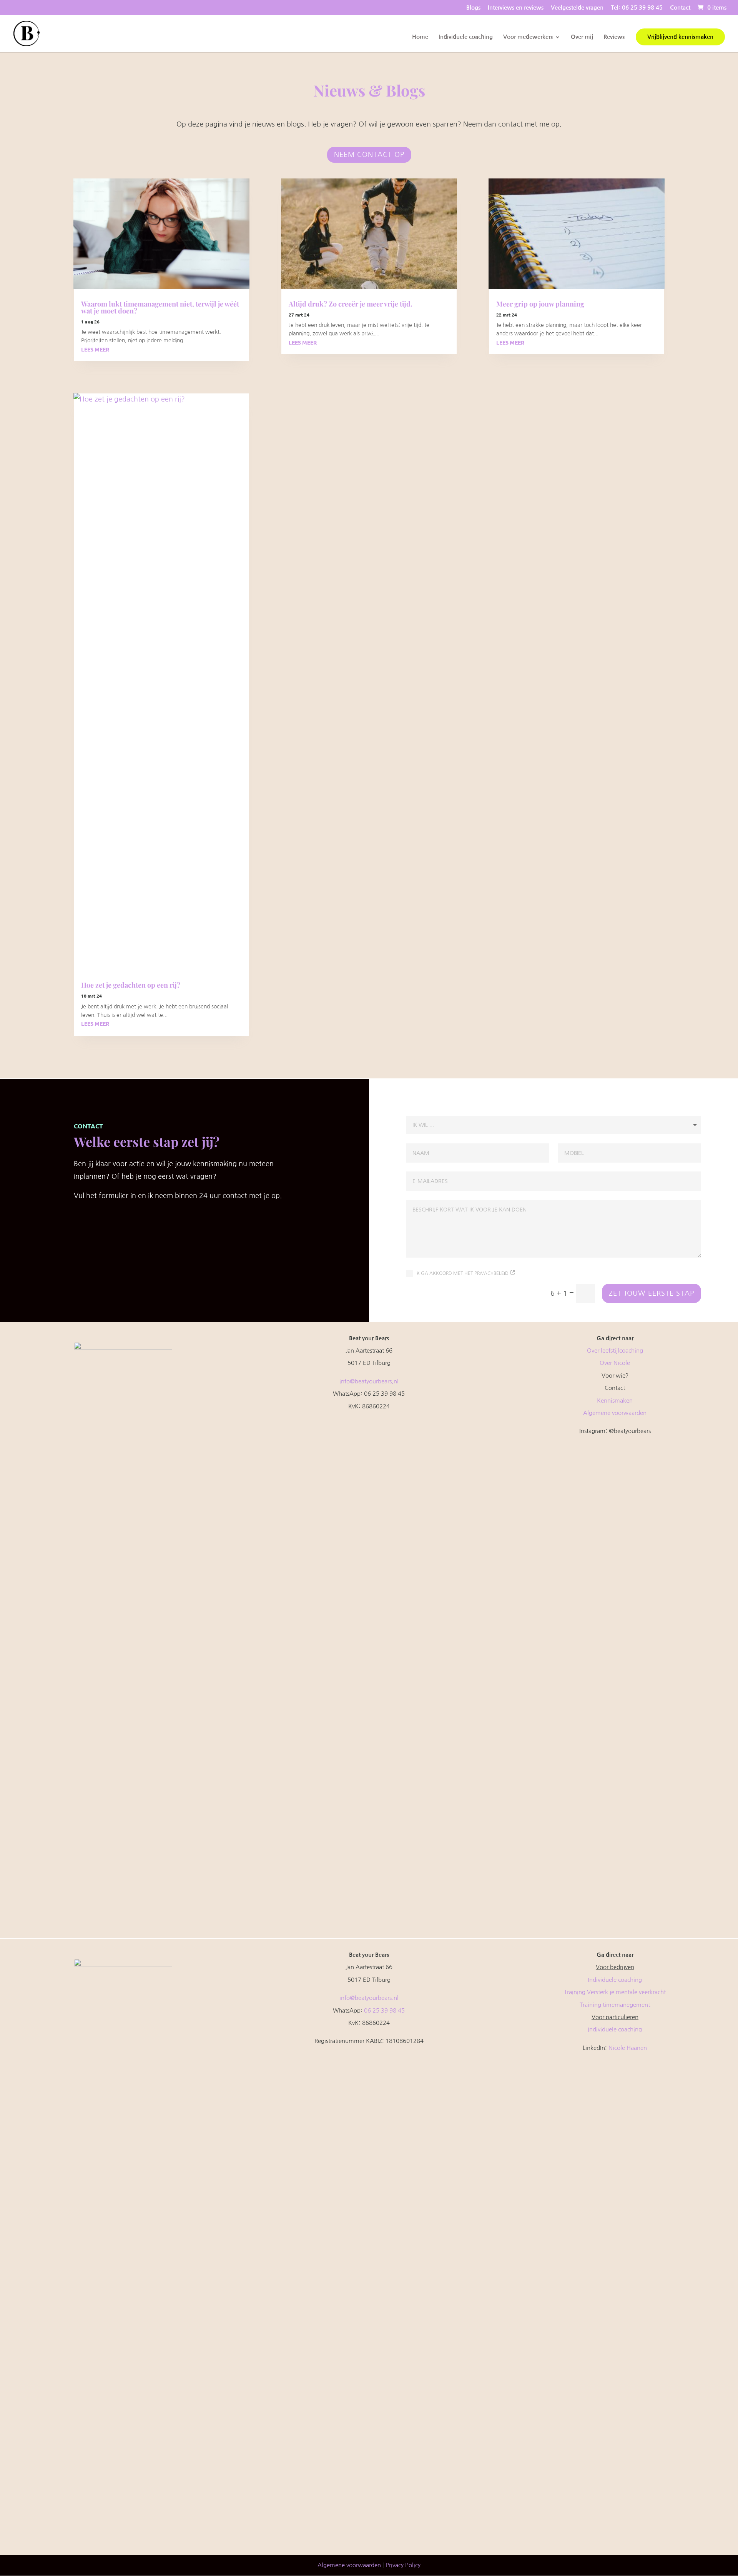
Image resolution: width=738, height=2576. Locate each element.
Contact (680, 7)
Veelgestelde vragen (577, 7)
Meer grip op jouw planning (540, 304)
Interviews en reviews (516, 7)
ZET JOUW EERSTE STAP (652, 1293)
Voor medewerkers (528, 37)
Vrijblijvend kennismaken (680, 37)
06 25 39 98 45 (384, 2010)
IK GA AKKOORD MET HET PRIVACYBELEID (463, 1273)
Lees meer (95, 349)
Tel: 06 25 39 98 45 (637, 7)
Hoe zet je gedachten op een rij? (131, 985)
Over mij (582, 37)
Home (420, 37)
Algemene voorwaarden (615, 1413)
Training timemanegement (615, 2005)
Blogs (473, 7)
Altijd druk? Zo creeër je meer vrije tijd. (351, 304)
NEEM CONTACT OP (369, 155)
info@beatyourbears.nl (369, 1381)
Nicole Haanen (628, 2048)
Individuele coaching (466, 37)
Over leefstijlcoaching (615, 1350)
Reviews (614, 37)
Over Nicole (615, 1363)
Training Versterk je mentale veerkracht (615, 1992)
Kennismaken (615, 1400)
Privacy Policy (403, 2565)
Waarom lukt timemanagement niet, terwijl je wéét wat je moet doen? (160, 307)
